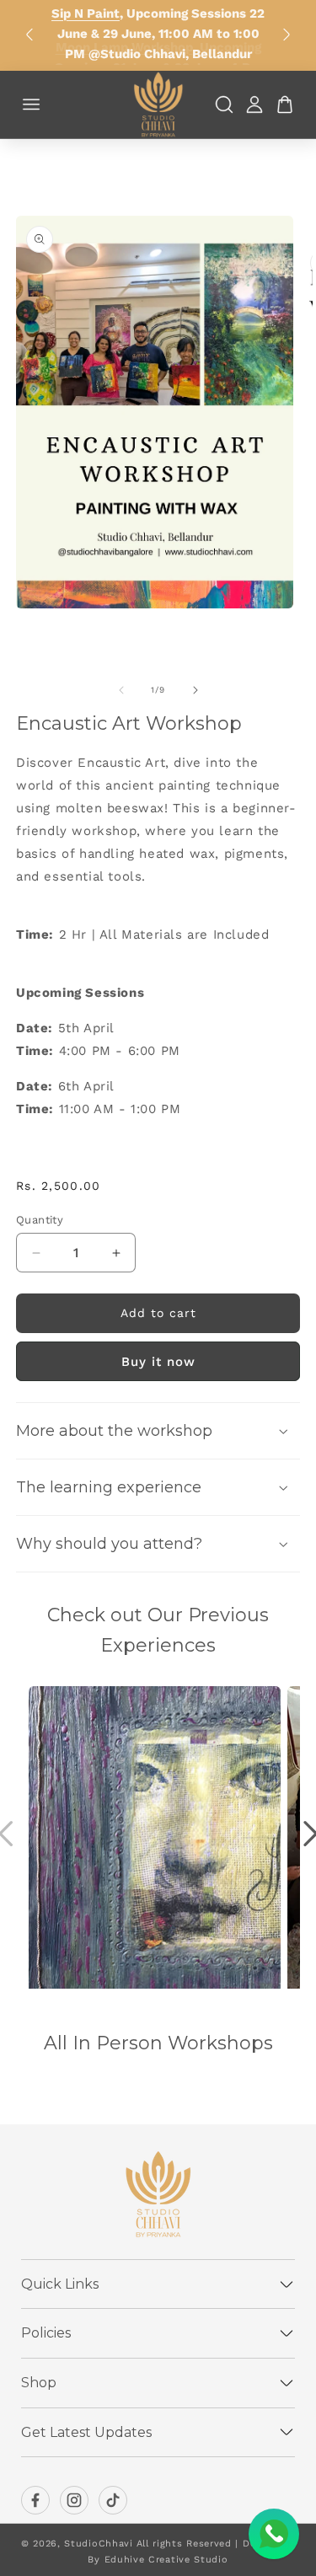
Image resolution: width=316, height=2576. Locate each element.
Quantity (40, 1220)
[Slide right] (195, 690)
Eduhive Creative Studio (166, 2560)
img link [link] (55, 1697)
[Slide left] (121, 690)
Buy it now (158, 1362)
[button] (158, 1431)
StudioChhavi (98, 2544)
